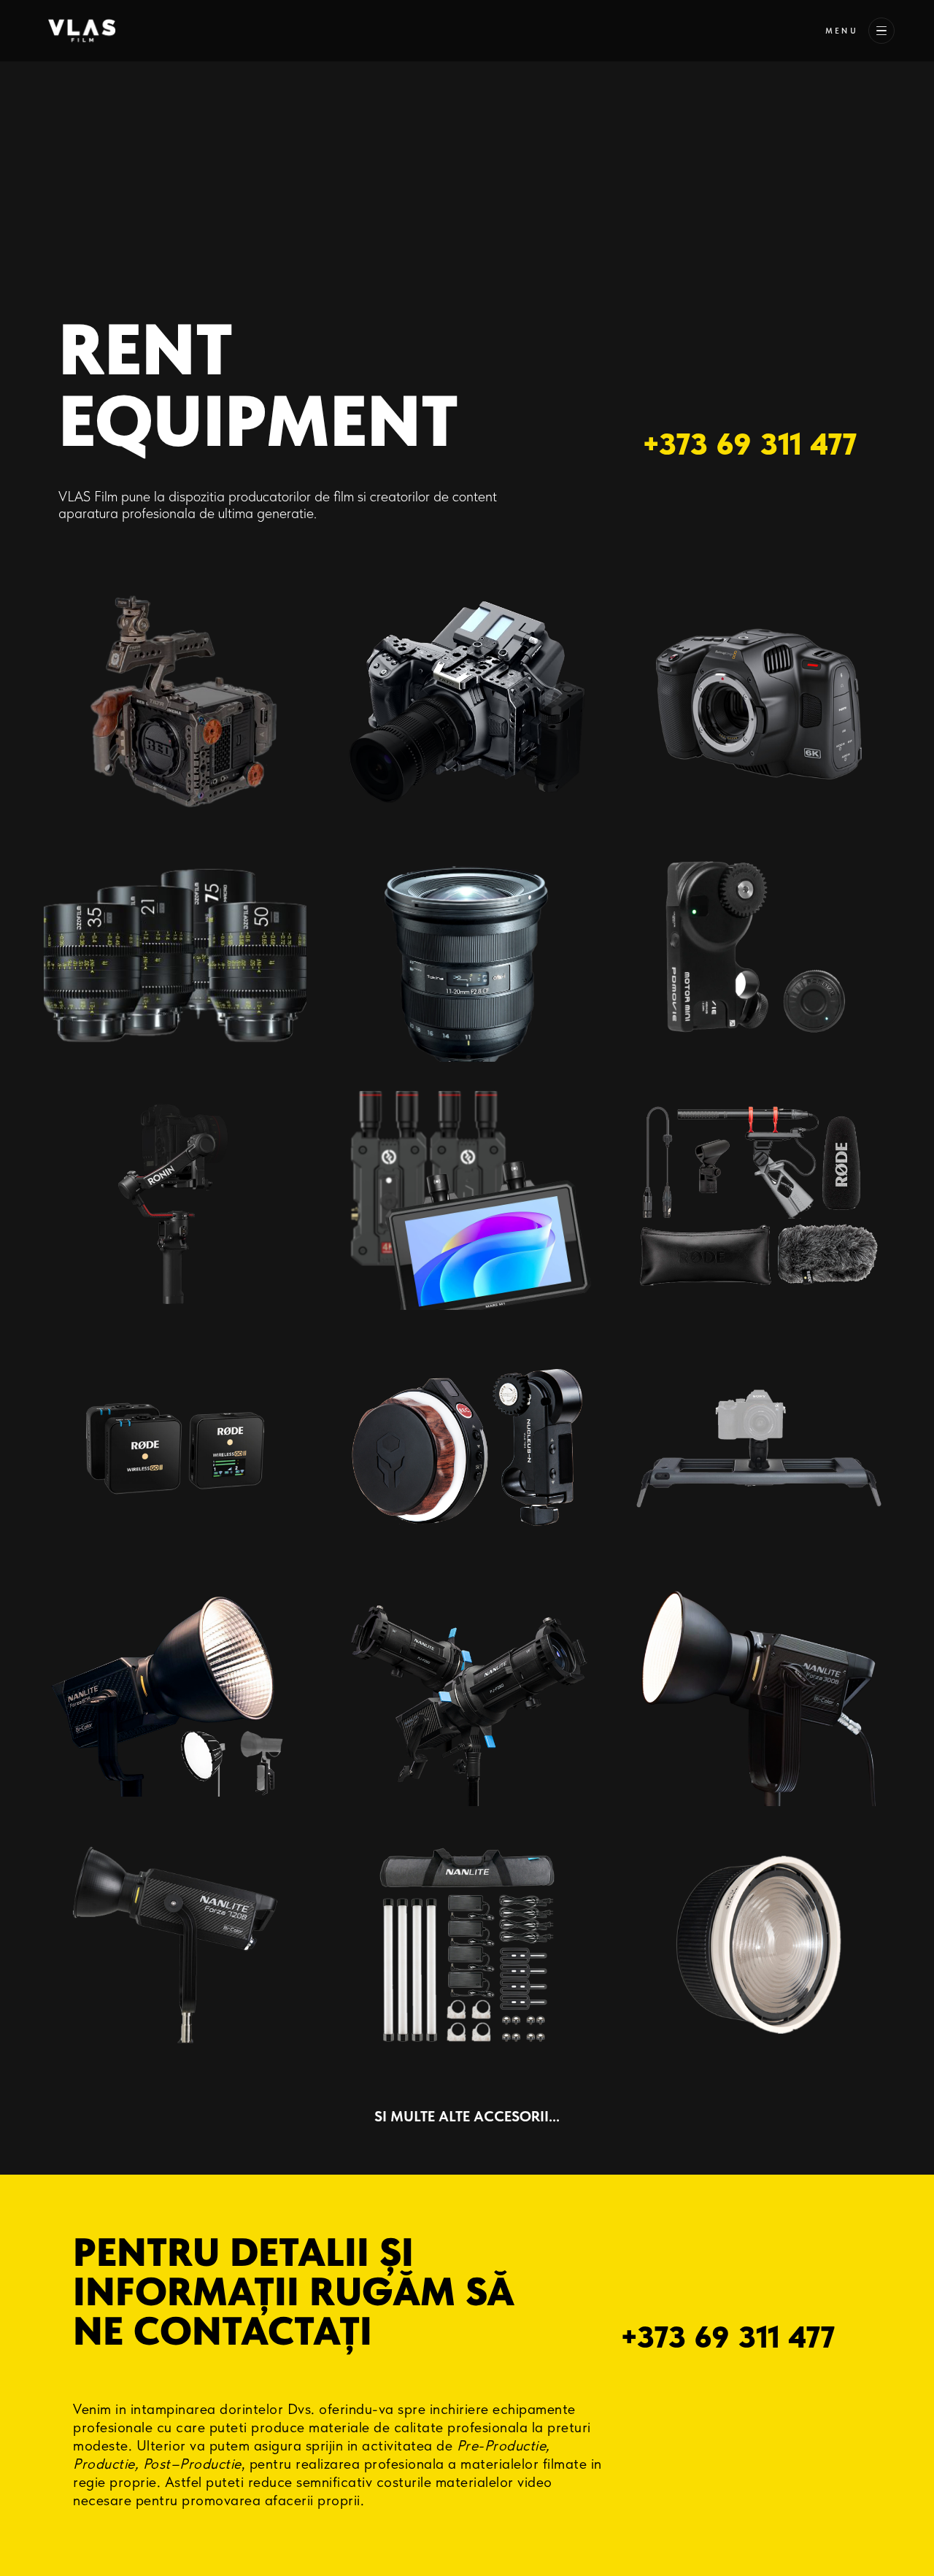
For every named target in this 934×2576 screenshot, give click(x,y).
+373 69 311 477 (749, 444)
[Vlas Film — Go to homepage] (82, 31)
